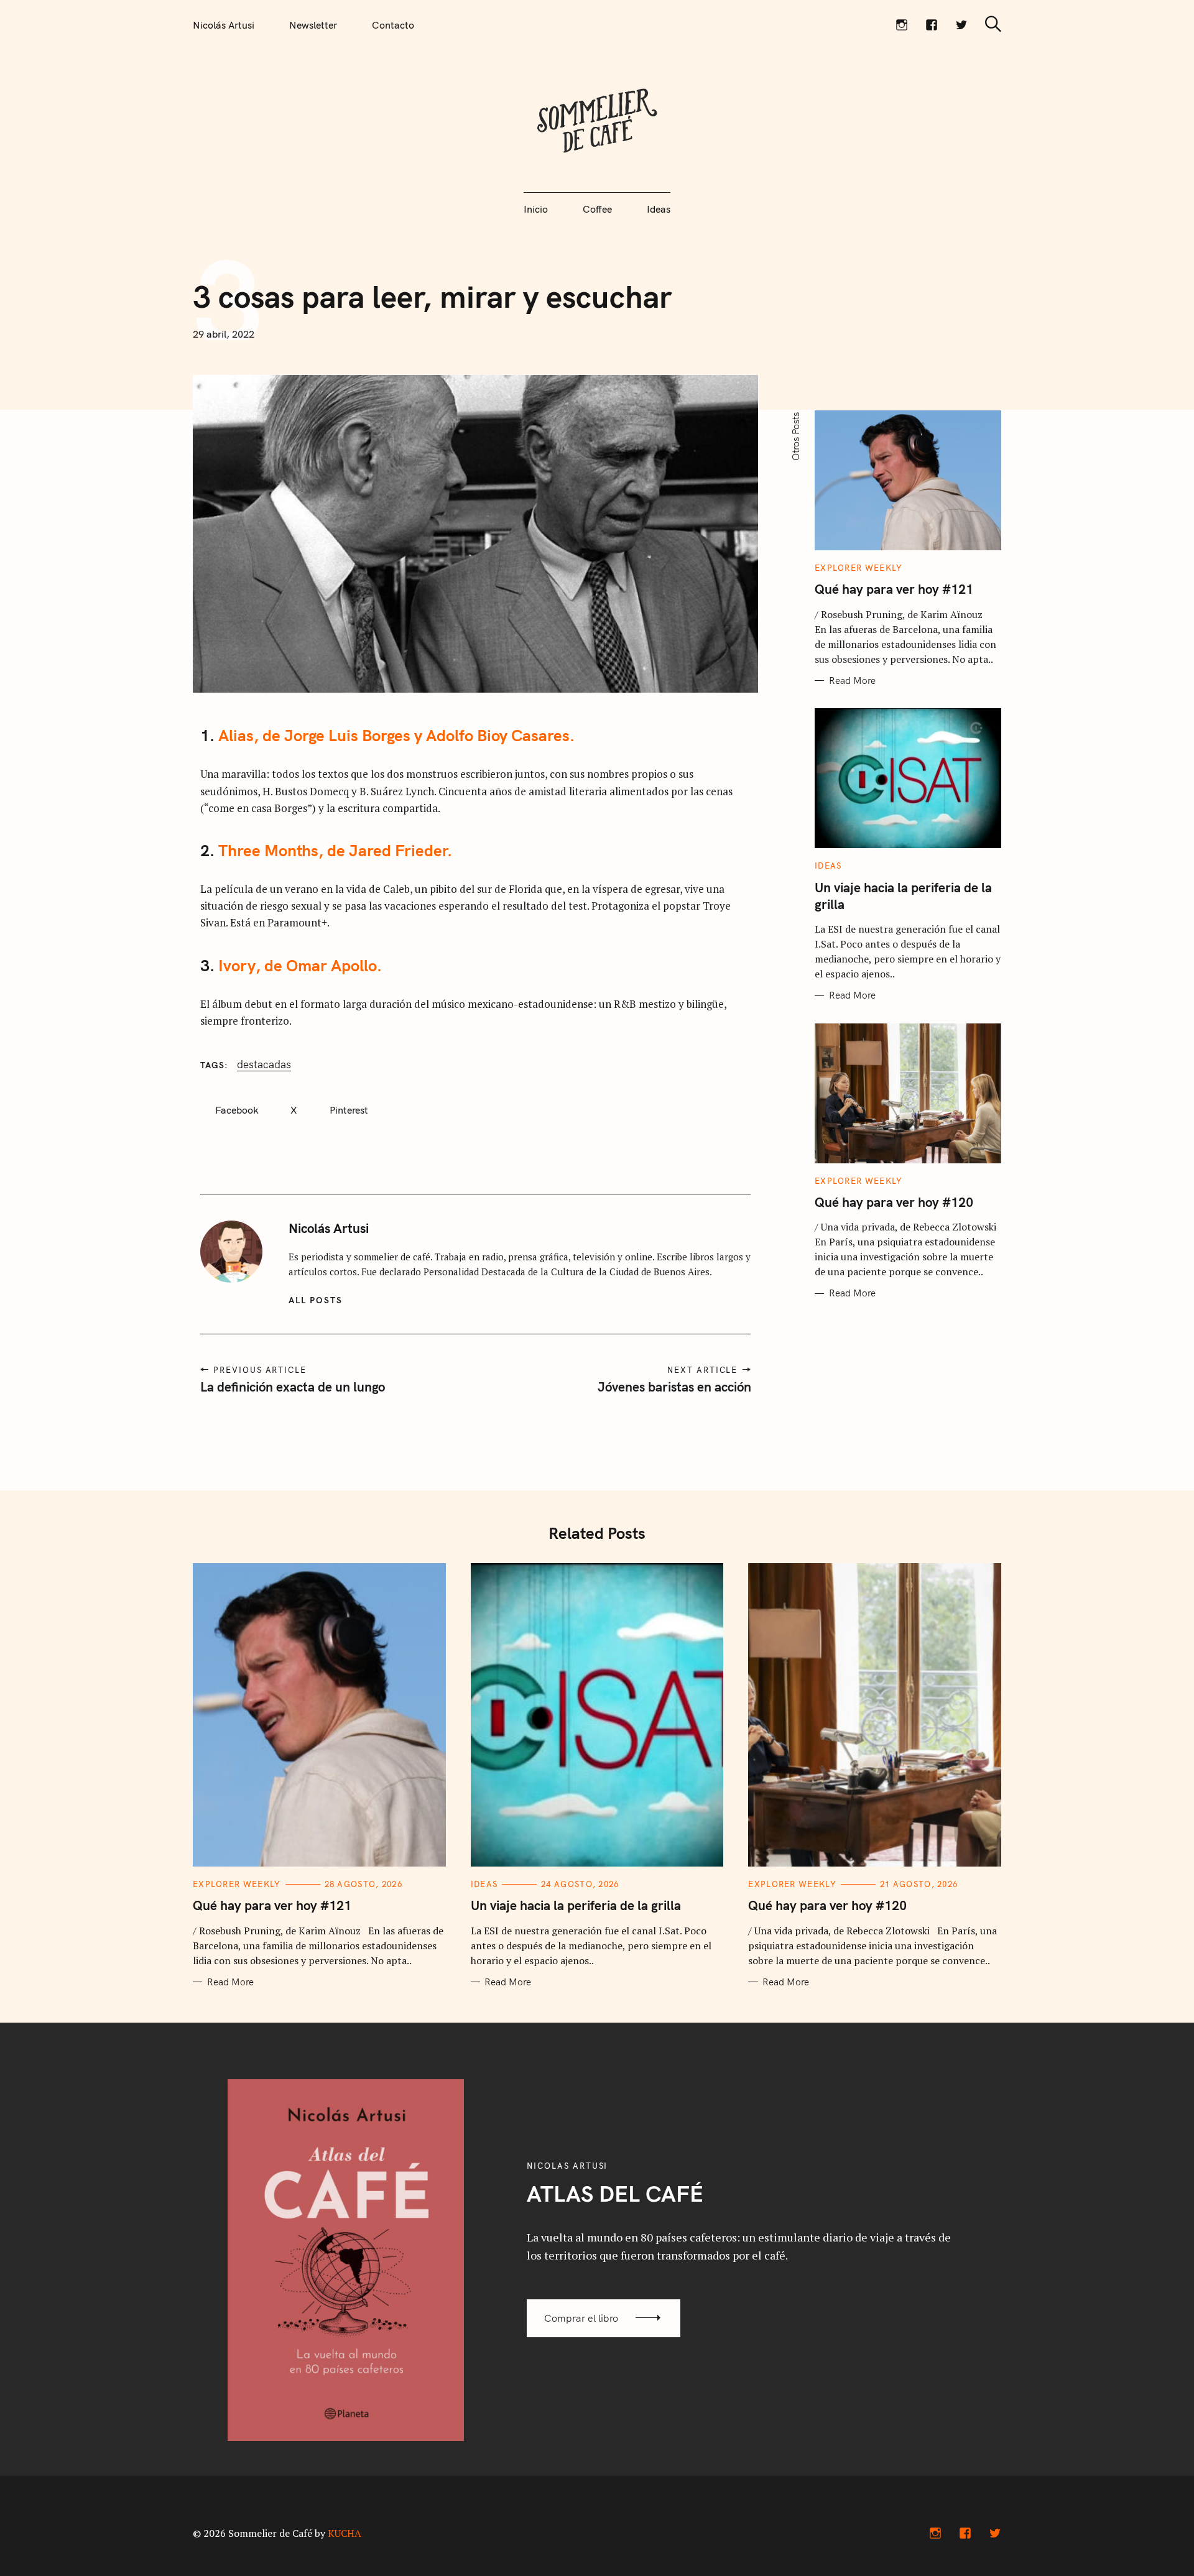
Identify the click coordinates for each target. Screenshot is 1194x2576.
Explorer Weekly (859, 568)
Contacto (393, 25)
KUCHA (345, 2533)
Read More (852, 681)
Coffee (597, 209)
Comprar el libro (581, 2318)
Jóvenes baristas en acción (674, 1387)
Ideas (659, 209)
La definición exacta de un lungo (293, 1387)
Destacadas (264, 1064)
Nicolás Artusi (224, 25)
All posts (316, 1300)
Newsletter (313, 25)
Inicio (536, 209)
